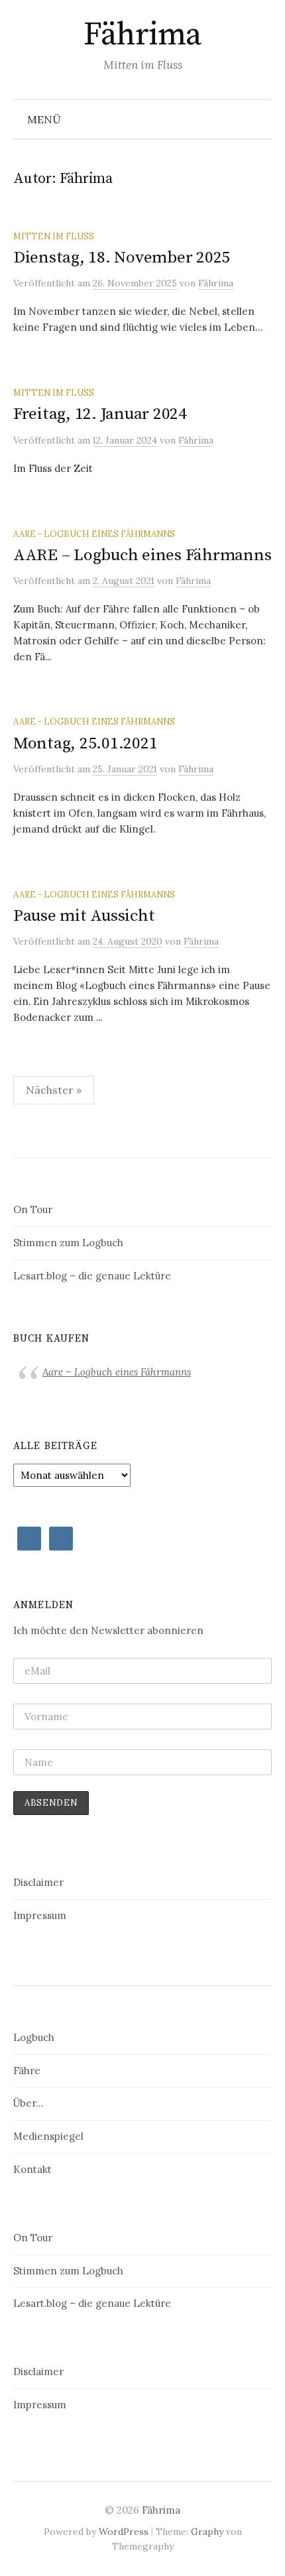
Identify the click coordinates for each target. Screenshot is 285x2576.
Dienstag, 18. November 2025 (122, 258)
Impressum (40, 1915)
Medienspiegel (48, 2136)
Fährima (142, 35)
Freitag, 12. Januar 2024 (100, 414)
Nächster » (54, 1090)
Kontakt (32, 2169)
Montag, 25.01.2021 (85, 743)
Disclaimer (38, 1882)
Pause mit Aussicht (84, 916)
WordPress (124, 2532)
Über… (28, 2103)
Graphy (207, 2532)
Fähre (27, 2071)
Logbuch (34, 2037)
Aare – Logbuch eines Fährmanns (117, 1372)
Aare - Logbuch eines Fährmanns (94, 534)
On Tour (33, 1209)
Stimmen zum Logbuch (68, 1243)
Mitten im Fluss (54, 236)
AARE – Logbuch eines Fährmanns (142, 555)
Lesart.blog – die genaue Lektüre (92, 1276)
